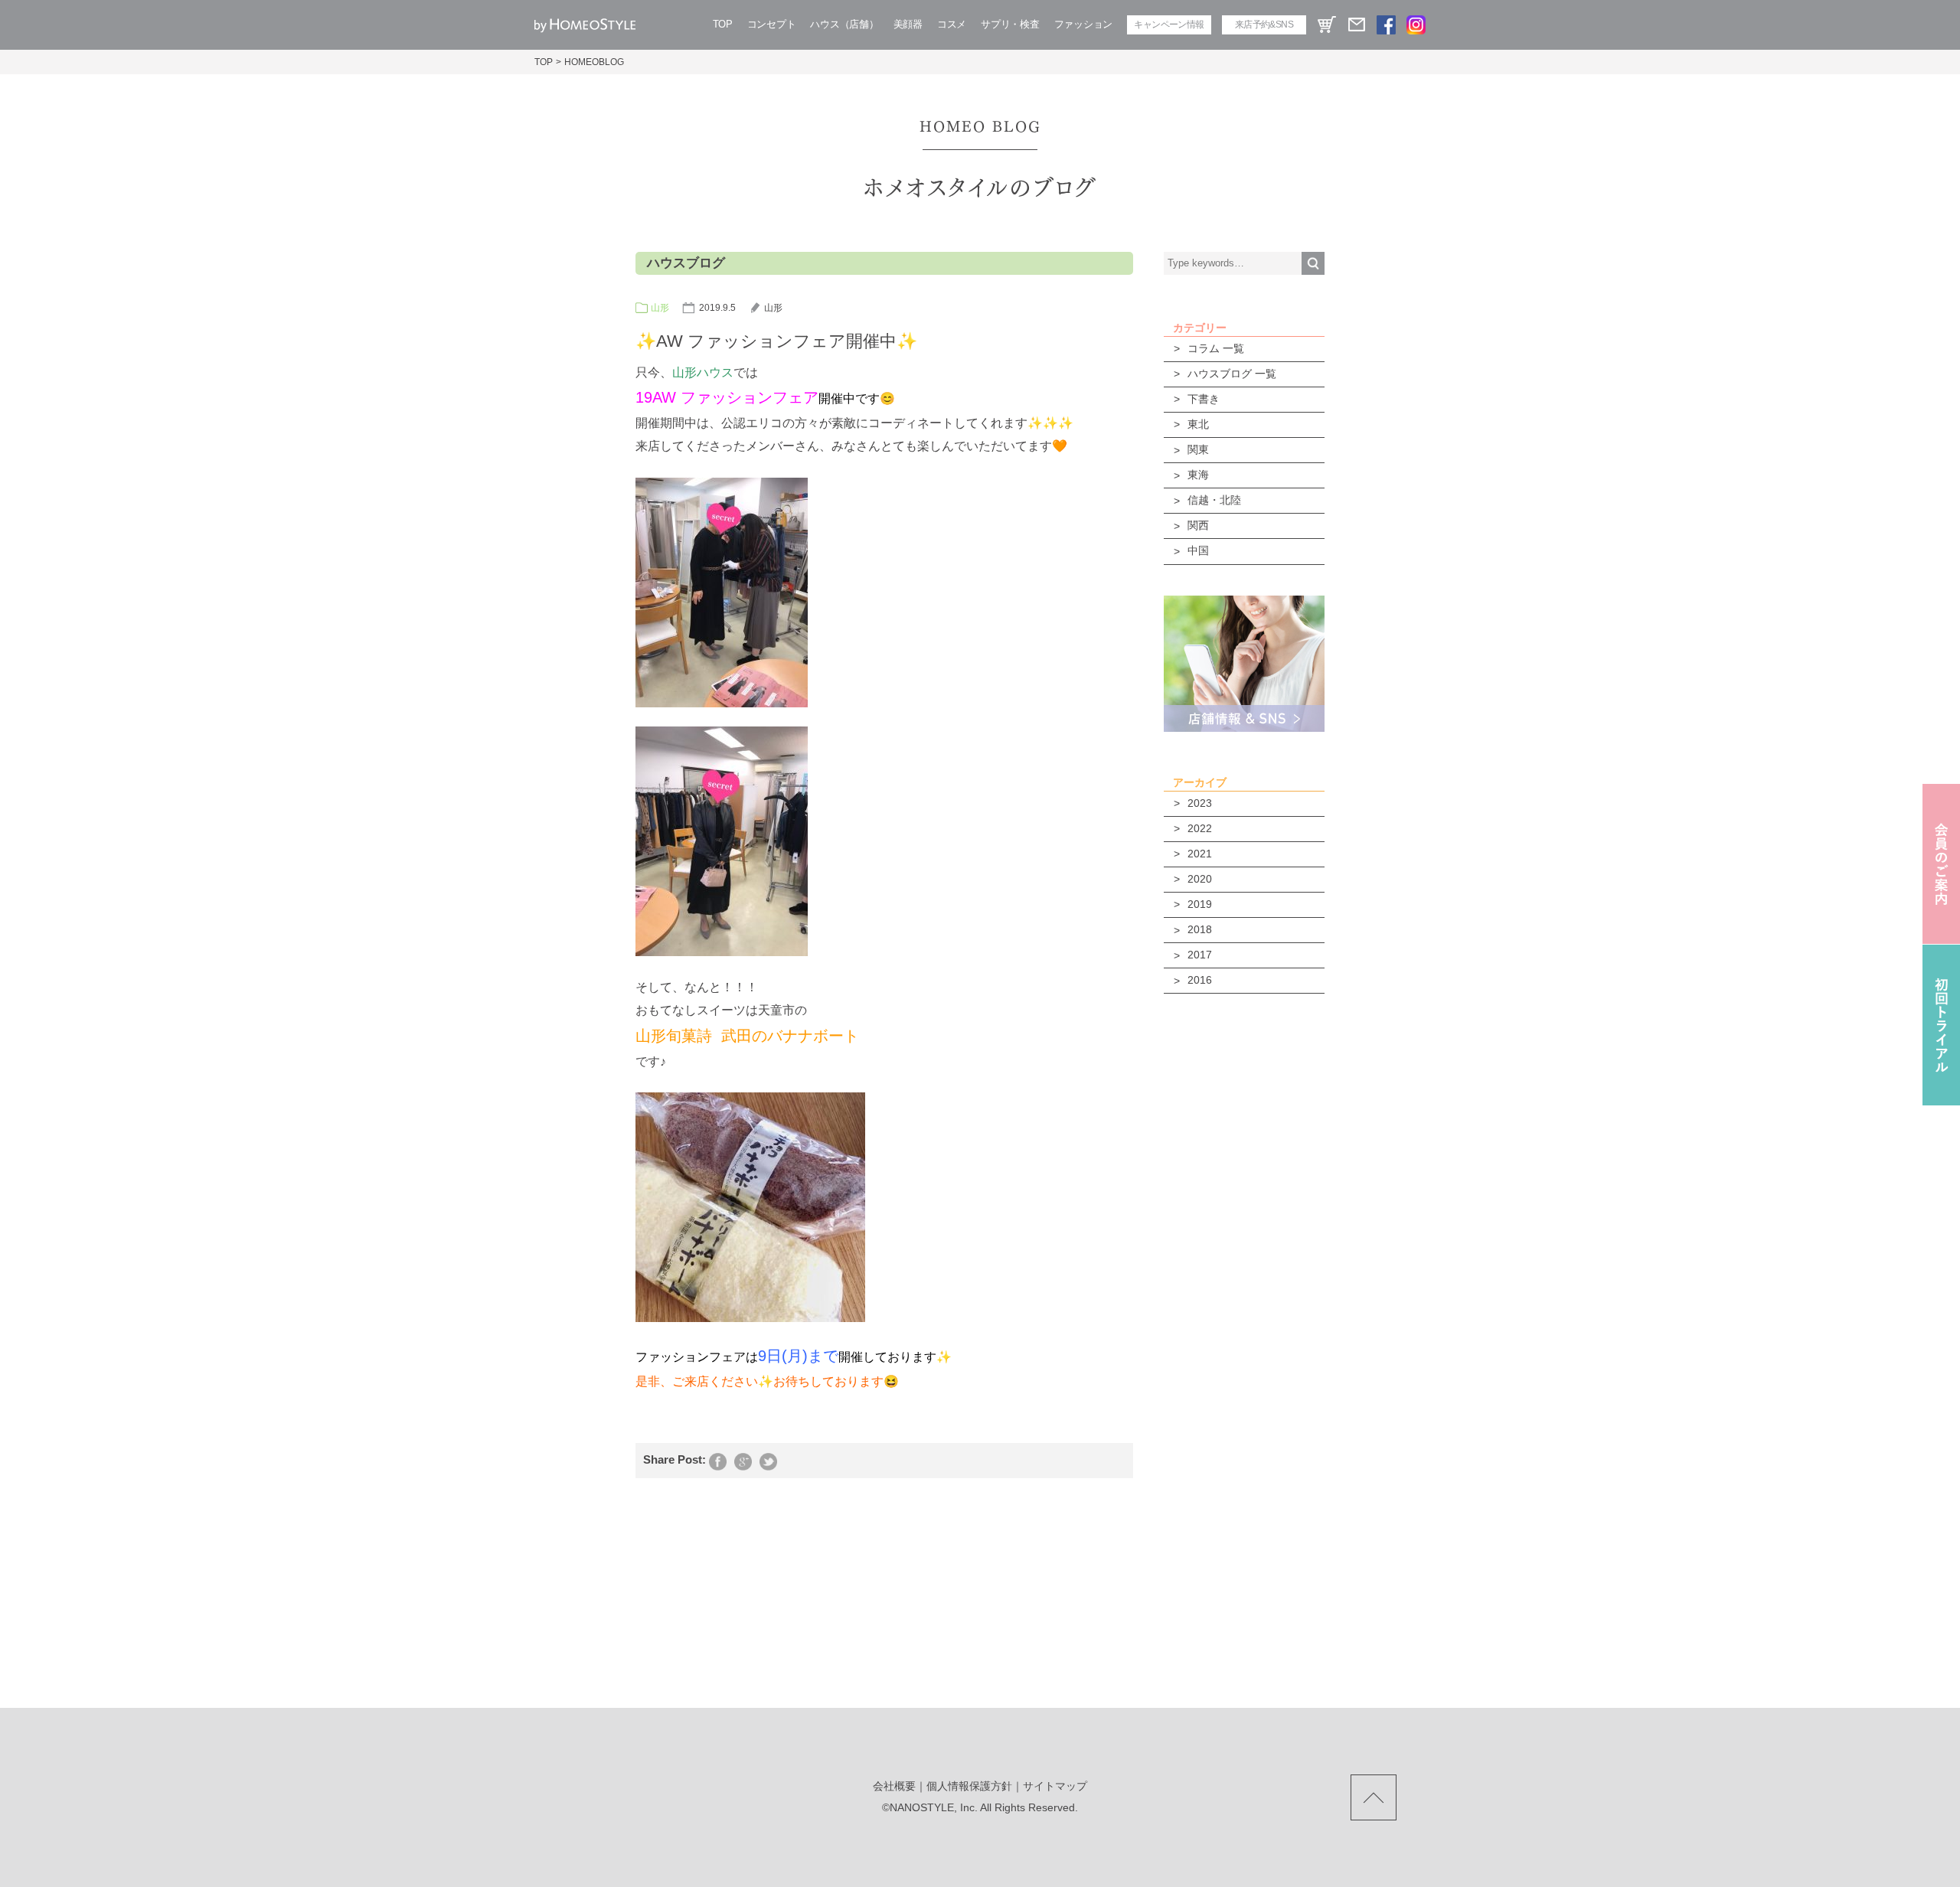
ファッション (1083, 24)
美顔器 (908, 24)
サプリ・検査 (1010, 24)
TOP (723, 24)
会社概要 (894, 1786)
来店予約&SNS (1264, 24)
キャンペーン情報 (1169, 24)
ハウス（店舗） (844, 24)
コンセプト (772, 24)
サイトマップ (1055, 1786)
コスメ (952, 24)
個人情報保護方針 (969, 1786)
